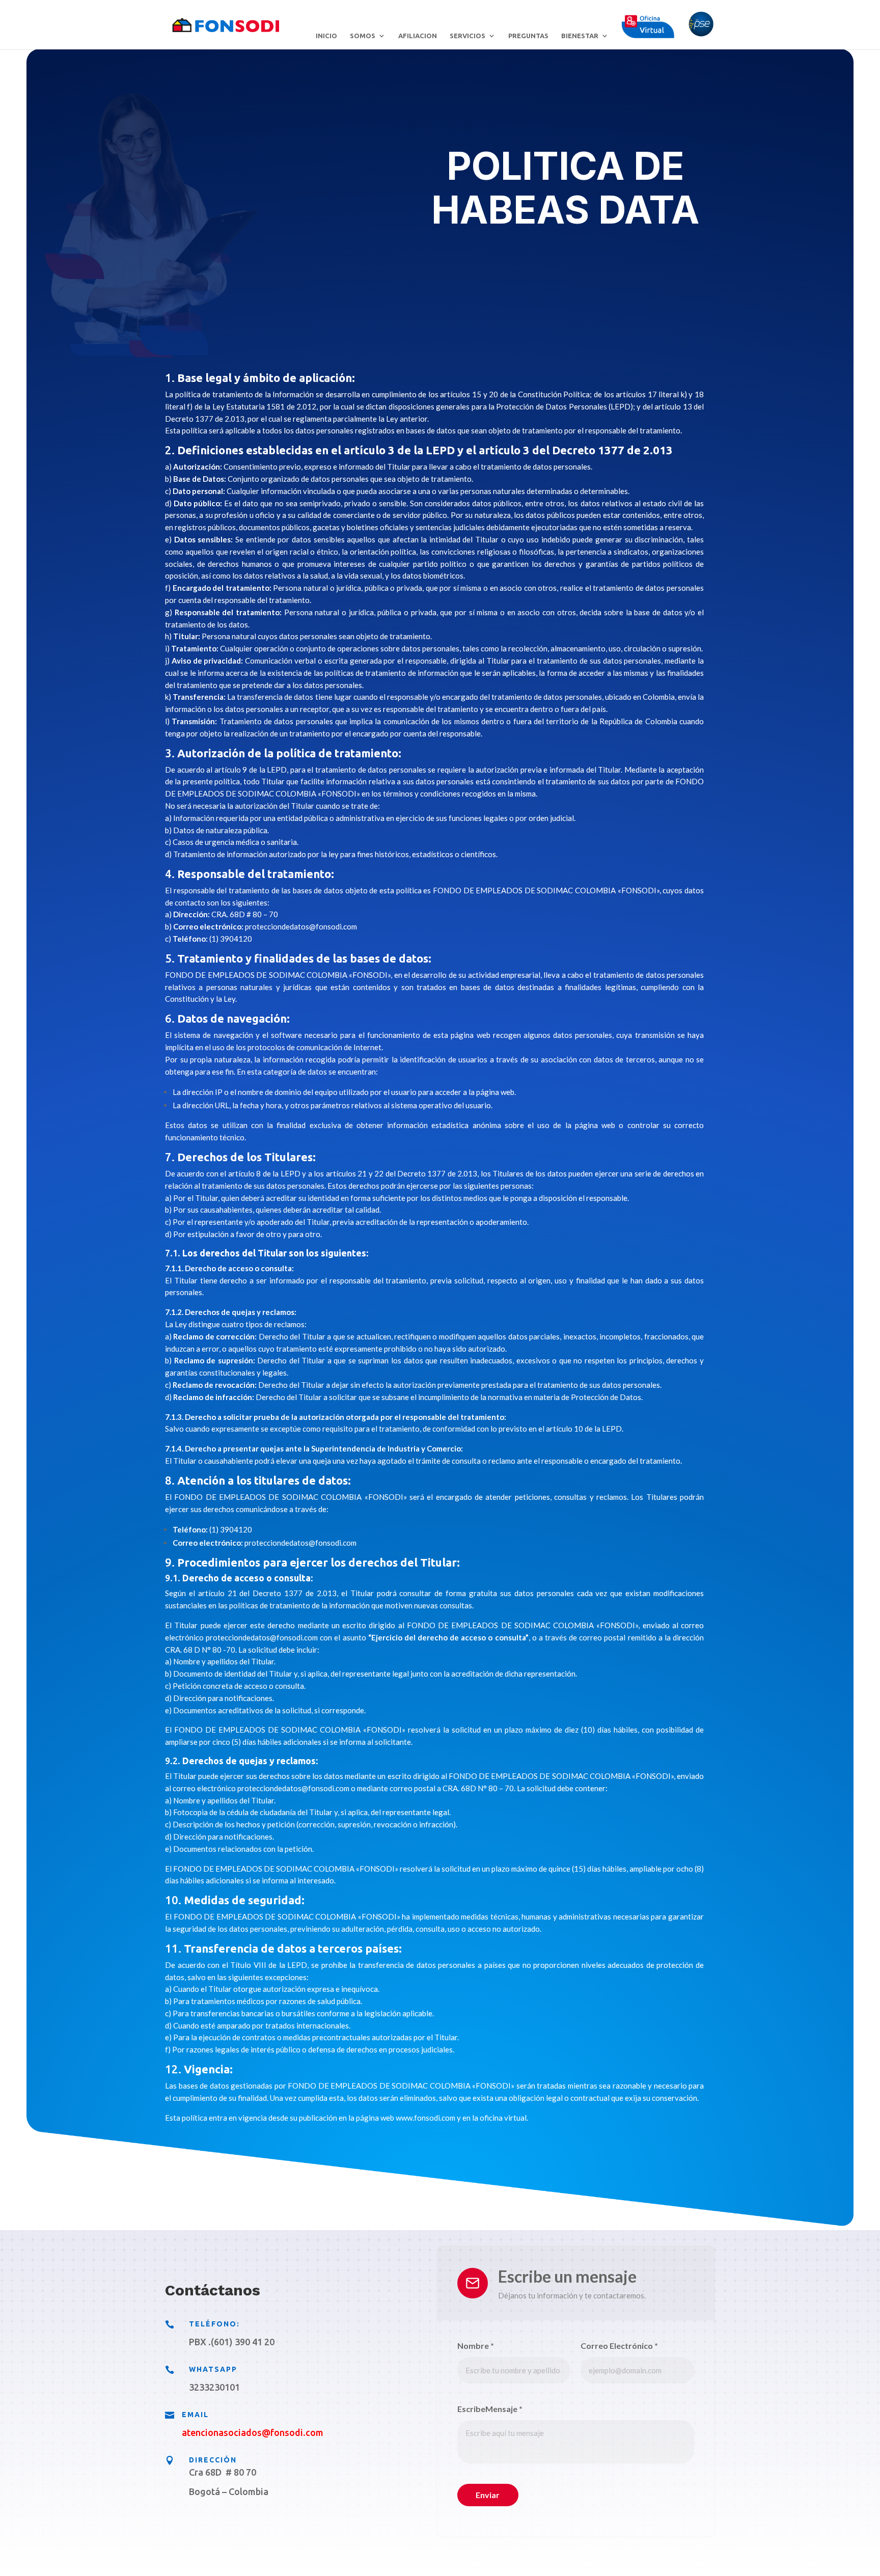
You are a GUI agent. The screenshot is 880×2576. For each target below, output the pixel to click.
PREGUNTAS (528, 36)
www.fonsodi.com (425, 2118)
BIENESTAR (580, 36)
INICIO (326, 36)
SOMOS (363, 36)
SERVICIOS (468, 36)
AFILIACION (418, 36)
